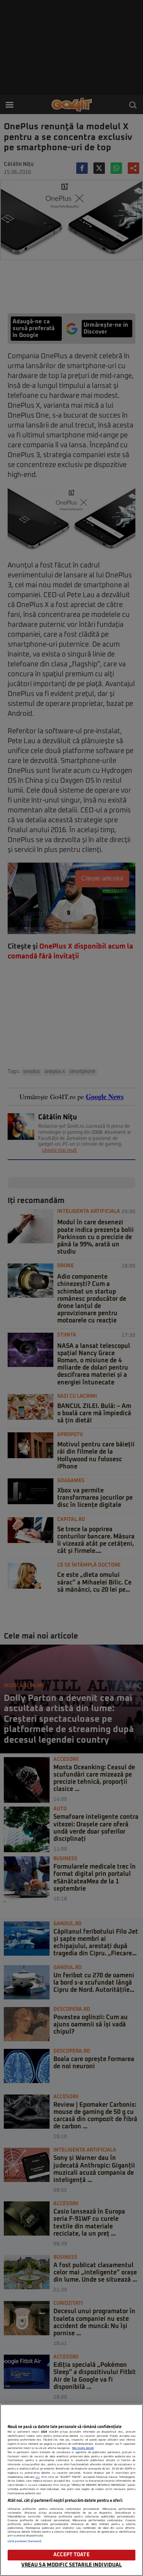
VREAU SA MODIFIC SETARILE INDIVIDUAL (72, 2565)
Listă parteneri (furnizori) (25, 2541)
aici (38, 2477)
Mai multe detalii (83, 2448)
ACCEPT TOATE (71, 2555)
